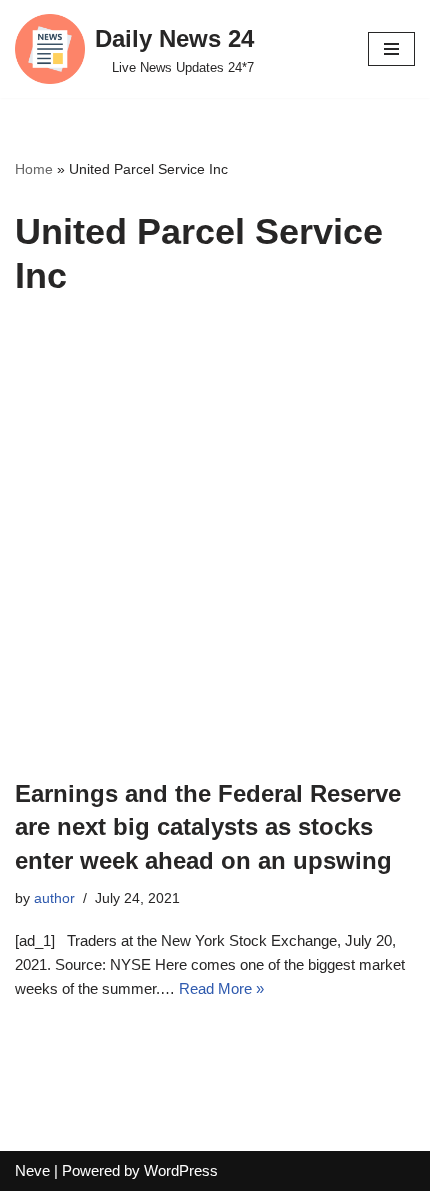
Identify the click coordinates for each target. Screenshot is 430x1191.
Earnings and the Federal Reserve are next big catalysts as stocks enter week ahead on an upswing (208, 827)
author (54, 898)
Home (34, 169)
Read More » (221, 988)
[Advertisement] (215, 552)
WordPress (181, 1170)
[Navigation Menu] (391, 49)
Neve (32, 1170)
